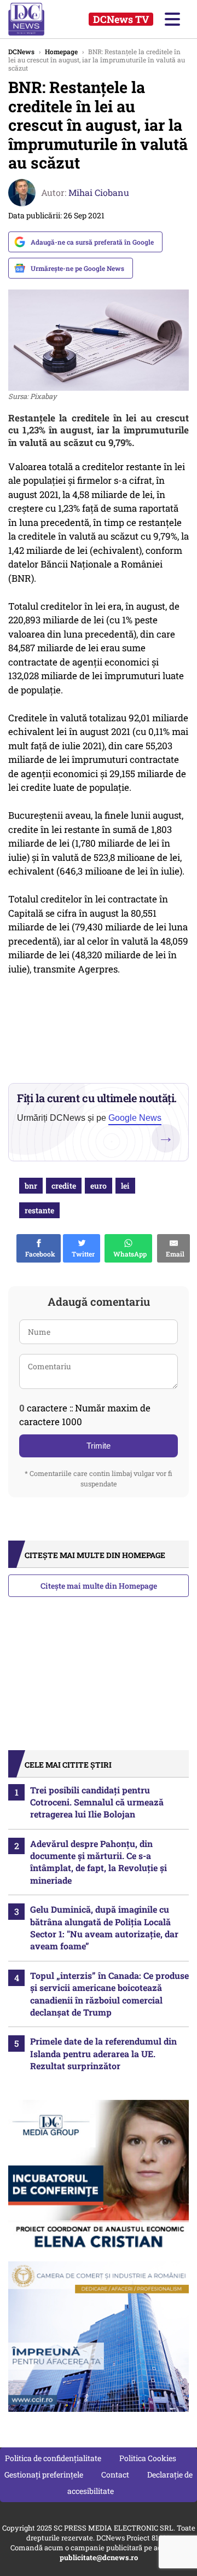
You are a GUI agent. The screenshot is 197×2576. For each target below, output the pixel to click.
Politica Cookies (148, 2458)
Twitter (82, 1254)
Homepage (61, 51)
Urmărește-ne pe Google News (77, 268)
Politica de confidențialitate (53, 2458)
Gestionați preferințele (44, 2474)
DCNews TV (121, 19)
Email (173, 1254)
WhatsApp (128, 1254)
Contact (115, 2474)
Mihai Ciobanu (99, 192)
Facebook (39, 1254)
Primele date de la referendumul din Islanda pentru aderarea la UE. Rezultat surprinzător (103, 2053)
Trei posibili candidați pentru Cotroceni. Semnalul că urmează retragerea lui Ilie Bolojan (97, 1802)
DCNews (37, 19)
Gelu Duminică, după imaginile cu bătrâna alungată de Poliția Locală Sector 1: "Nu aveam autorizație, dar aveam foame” (104, 1927)
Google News (135, 1118)
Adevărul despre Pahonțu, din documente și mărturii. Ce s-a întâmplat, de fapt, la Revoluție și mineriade (99, 1862)
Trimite (99, 1446)
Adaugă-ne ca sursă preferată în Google (92, 242)
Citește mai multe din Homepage (99, 1586)
